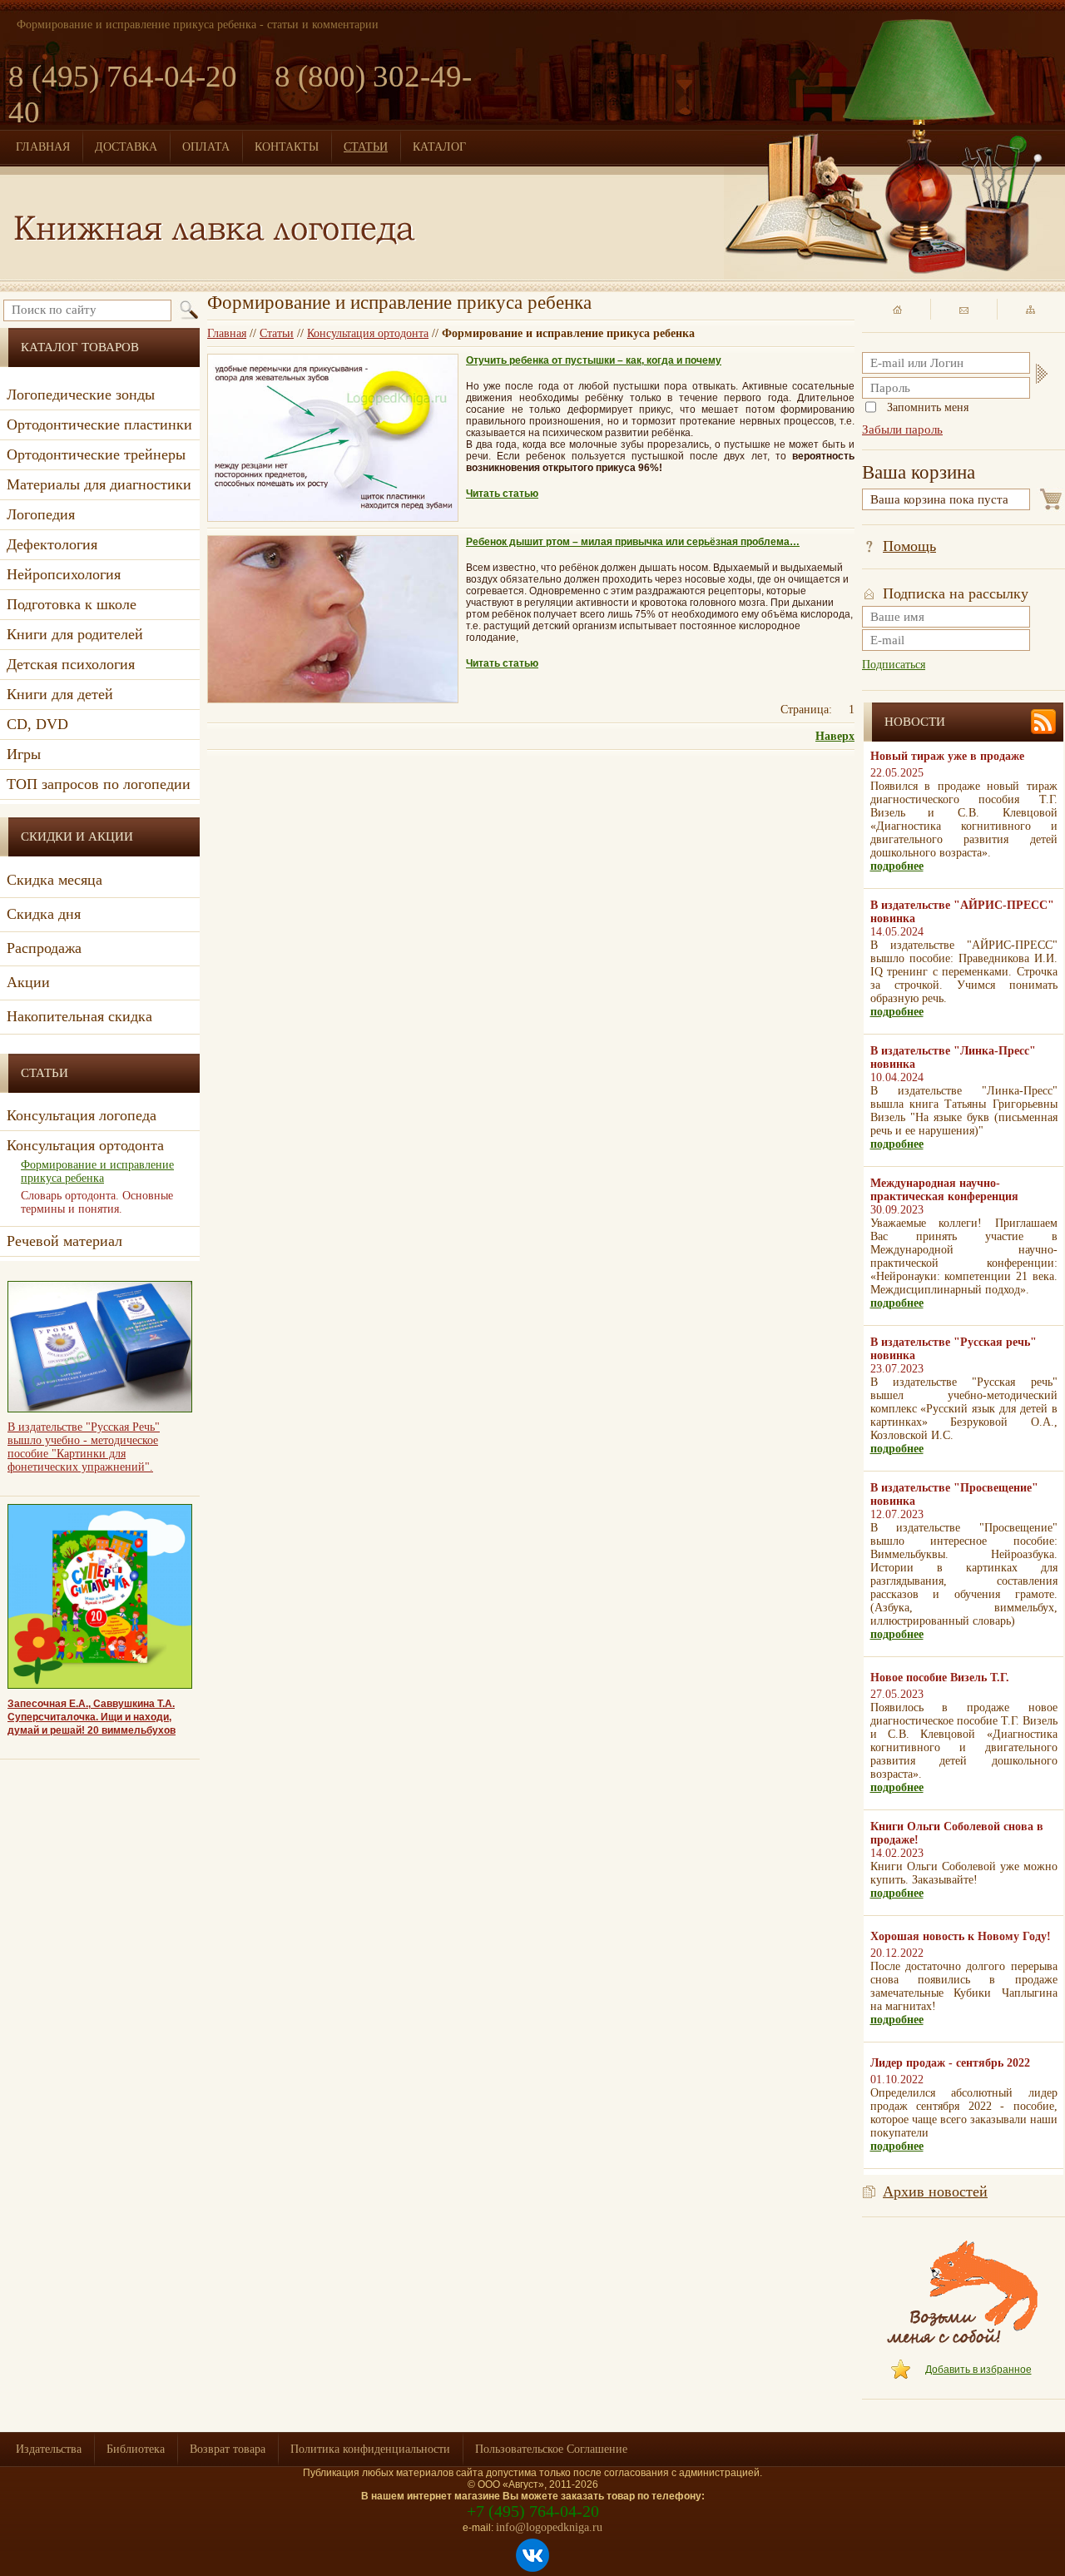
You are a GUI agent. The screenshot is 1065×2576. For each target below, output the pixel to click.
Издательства (49, 2449)
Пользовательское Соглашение (551, 2449)
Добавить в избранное (978, 2370)
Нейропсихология (64, 574)
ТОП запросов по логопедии (99, 784)
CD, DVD (37, 724)
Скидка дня (44, 914)
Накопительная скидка (79, 1016)
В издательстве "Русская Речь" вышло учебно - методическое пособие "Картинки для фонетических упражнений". (84, 1447)
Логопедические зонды (81, 395)
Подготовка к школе (72, 604)
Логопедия (41, 514)
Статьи (277, 333)
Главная (227, 333)
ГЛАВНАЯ (43, 147)
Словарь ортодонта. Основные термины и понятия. (97, 1202)
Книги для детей (60, 694)
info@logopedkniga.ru (549, 2527)
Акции (28, 982)
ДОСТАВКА (126, 147)
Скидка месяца (54, 880)
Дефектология (52, 544)
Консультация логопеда (82, 1115)
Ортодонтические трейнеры (96, 454)
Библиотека (136, 2449)
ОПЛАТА (206, 147)
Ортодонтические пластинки (99, 424)
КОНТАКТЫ (287, 147)
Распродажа (44, 948)
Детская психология (71, 664)
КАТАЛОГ (439, 147)
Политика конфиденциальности (370, 2449)
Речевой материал (64, 1241)
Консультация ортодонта (368, 333)
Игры (24, 754)
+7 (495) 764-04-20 (533, 2511)
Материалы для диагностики (99, 484)
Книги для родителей (75, 634)
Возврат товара (228, 2449)
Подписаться (894, 665)
